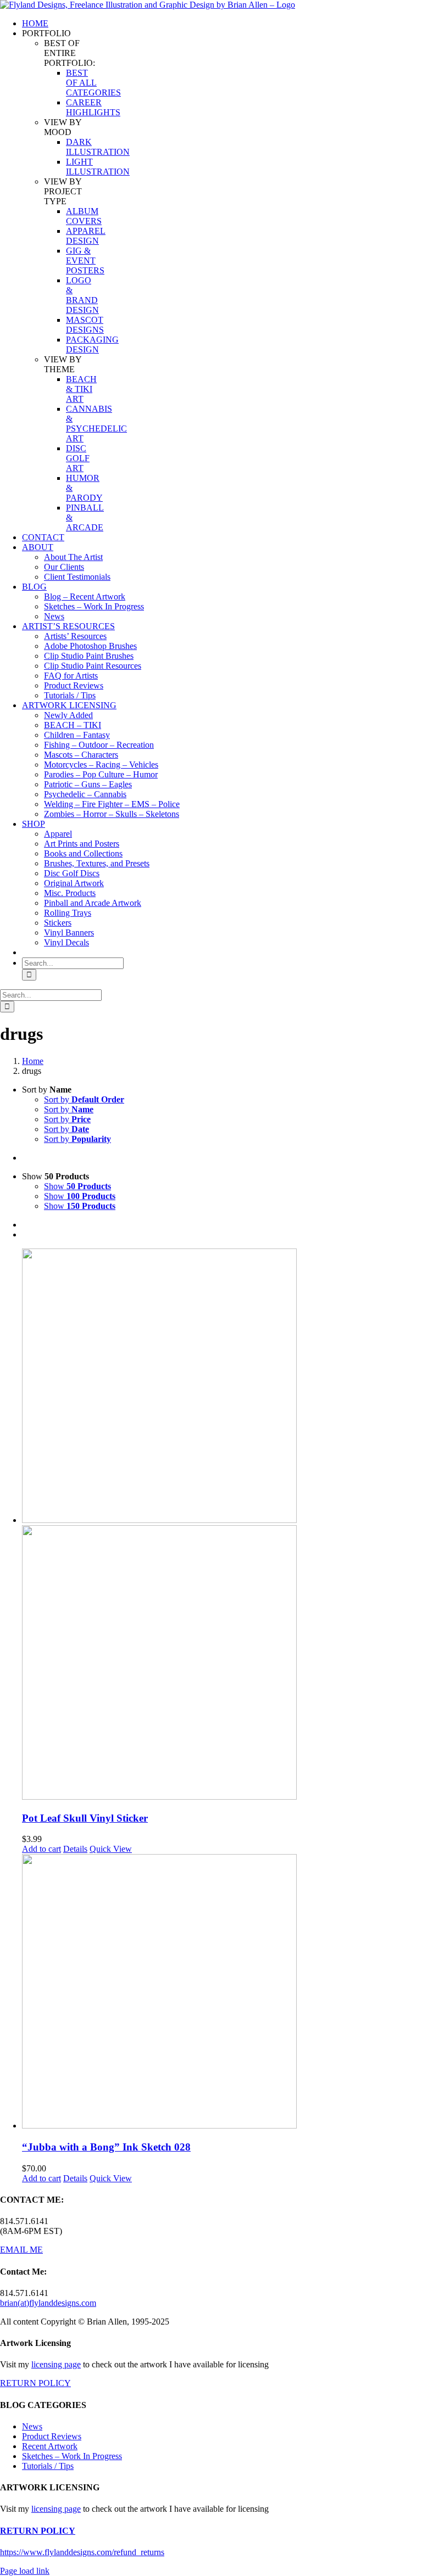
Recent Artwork (50, 2446)
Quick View (111, 1849)
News (32, 2426)
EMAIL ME (21, 2250)
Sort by (84, 1099)
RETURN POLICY (35, 2383)
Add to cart (41, 1849)
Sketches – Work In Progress (72, 2456)
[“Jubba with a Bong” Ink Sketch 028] (222, 1992)
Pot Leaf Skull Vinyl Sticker (85, 1818)
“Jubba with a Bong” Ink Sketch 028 (106, 2147)
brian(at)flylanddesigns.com (48, 2303)
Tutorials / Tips (48, 2466)
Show (77, 1186)
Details (75, 1849)
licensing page (56, 2364)
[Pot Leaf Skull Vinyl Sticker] (222, 1525)
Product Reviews (52, 2436)
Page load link (25, 2571)
